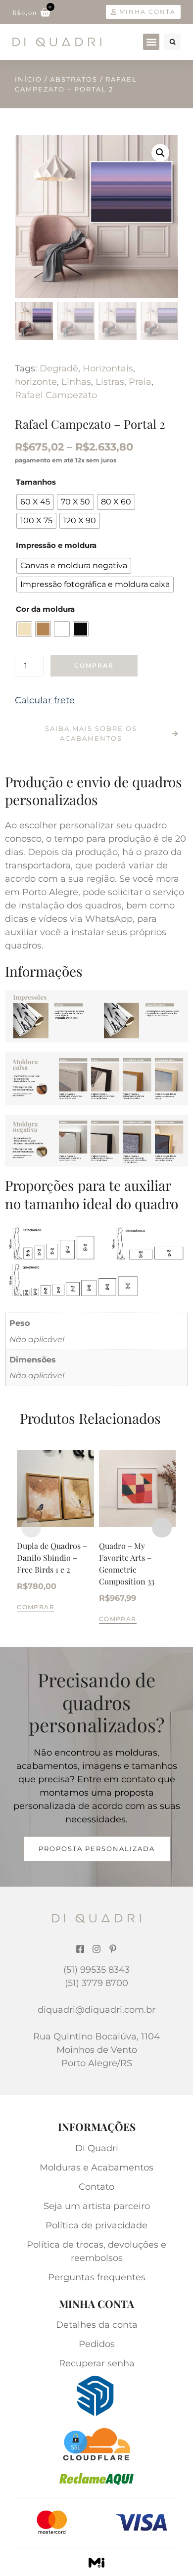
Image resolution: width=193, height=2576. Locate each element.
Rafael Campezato (56, 395)
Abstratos (74, 79)
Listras (110, 382)
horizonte (36, 382)
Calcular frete (45, 700)
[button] (151, 42)
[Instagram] (96, 1949)
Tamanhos (36, 482)
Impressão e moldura (56, 545)
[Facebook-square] (80, 1949)
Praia (140, 382)
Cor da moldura (45, 609)
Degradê (59, 368)
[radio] (35, 502)
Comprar (94, 665)
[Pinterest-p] (113, 1949)
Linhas (76, 382)
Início (28, 79)
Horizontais (108, 368)
